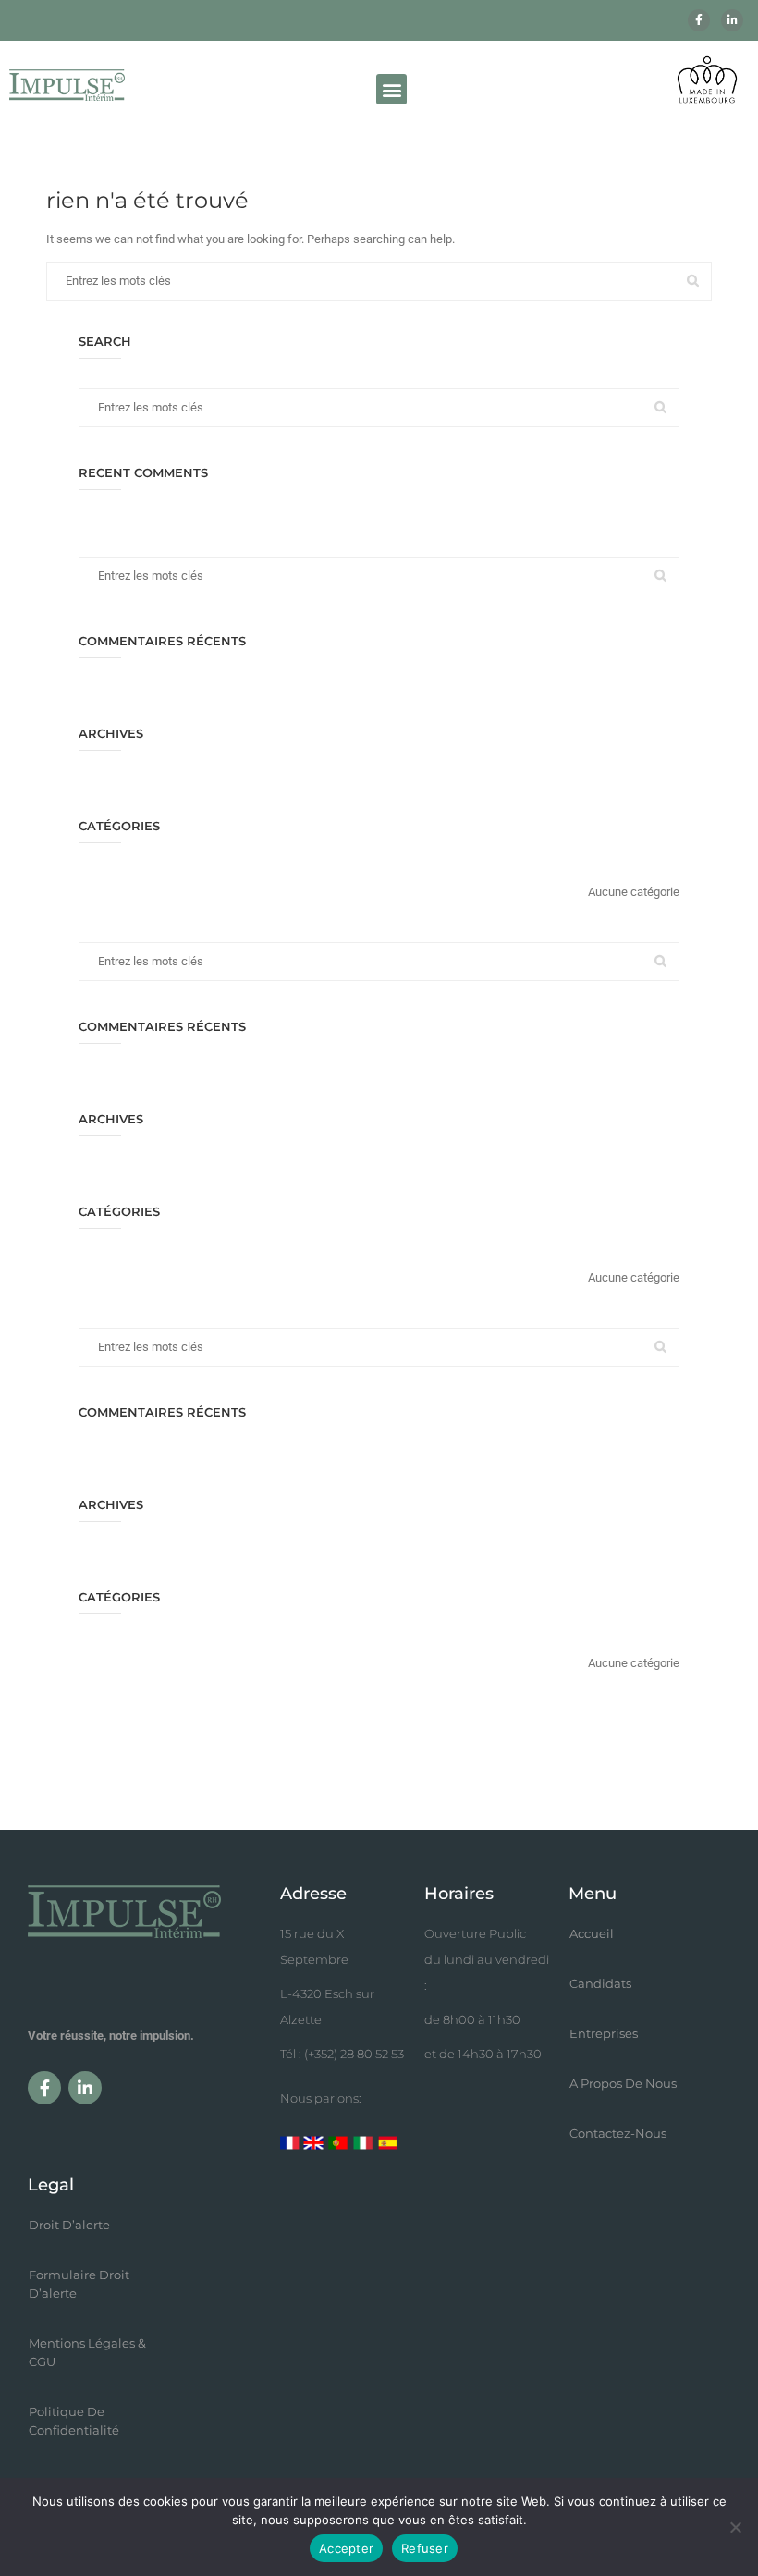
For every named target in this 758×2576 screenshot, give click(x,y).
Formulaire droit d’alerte (79, 2284)
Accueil (592, 1933)
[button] (391, 89)
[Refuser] (735, 2527)
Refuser (425, 2548)
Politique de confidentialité (74, 2421)
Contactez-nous (618, 2133)
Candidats (600, 1983)
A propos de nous (623, 2083)
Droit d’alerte (69, 2225)
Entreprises (604, 2033)
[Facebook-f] (699, 20)
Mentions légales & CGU (87, 2352)
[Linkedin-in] (732, 20)
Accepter (346, 2548)
